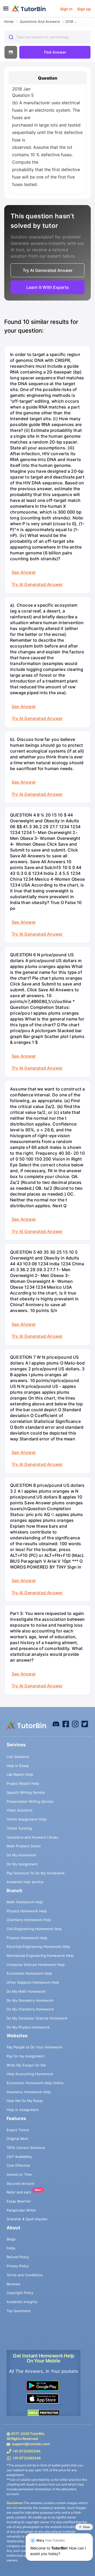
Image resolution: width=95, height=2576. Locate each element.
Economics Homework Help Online (35, 2083)
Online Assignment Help (27, 1819)
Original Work (17, 2139)
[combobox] (47, 37)
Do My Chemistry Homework (30, 2009)
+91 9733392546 (26, 2451)
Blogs (11, 2239)
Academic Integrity (22, 2302)
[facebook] (56, 1723)
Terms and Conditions (25, 2275)
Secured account (21, 2183)
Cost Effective (18, 2165)
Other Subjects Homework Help (33, 1982)
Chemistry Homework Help (29, 1920)
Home (9, 21)
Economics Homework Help (29, 1973)
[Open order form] (2, 18)
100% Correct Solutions (26, 2148)
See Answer (24, 572)
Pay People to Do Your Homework (35, 2047)
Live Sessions (18, 1757)
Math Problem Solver (24, 1846)
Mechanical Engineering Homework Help (40, 1956)
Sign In (66, 9)
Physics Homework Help (27, 1911)
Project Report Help (23, 1783)
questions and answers (40, 21)
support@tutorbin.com (31, 2444)
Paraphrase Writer (21, 2210)
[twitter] (85, 1723)
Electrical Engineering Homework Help (38, 1947)
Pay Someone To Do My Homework (36, 1873)
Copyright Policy (20, 2293)
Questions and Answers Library (32, 1837)
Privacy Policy (18, 2266)
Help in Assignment (23, 2110)
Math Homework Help (25, 1902)
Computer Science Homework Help (36, 1965)
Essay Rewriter (19, 2201)
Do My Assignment (22, 1864)
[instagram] (75, 1723)
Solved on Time (19, 2174)
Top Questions (19, 2311)
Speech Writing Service (26, 1792)
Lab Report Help (20, 1774)
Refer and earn (19, 2192)
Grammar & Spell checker (27, 2219)
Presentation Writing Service (30, 1801)
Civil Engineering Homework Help (34, 1929)
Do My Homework (21, 1855)
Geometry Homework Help (29, 2092)
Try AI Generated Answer (37, 584)
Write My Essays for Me (26, 2065)
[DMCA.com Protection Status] (44, 2413)
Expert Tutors (18, 2130)
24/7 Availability (19, 2157)
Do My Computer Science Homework (37, 2018)
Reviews (13, 2284)
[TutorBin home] (29, 9)
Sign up (84, 9)
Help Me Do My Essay (25, 2101)
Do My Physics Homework (28, 2027)
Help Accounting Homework (30, 2074)
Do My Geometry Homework (30, 2000)
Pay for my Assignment (26, 2056)
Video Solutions (20, 1810)
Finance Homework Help (27, 1938)
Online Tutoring (19, 1828)
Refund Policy (18, 2257)
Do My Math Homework (26, 1991)
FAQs (11, 2248)
